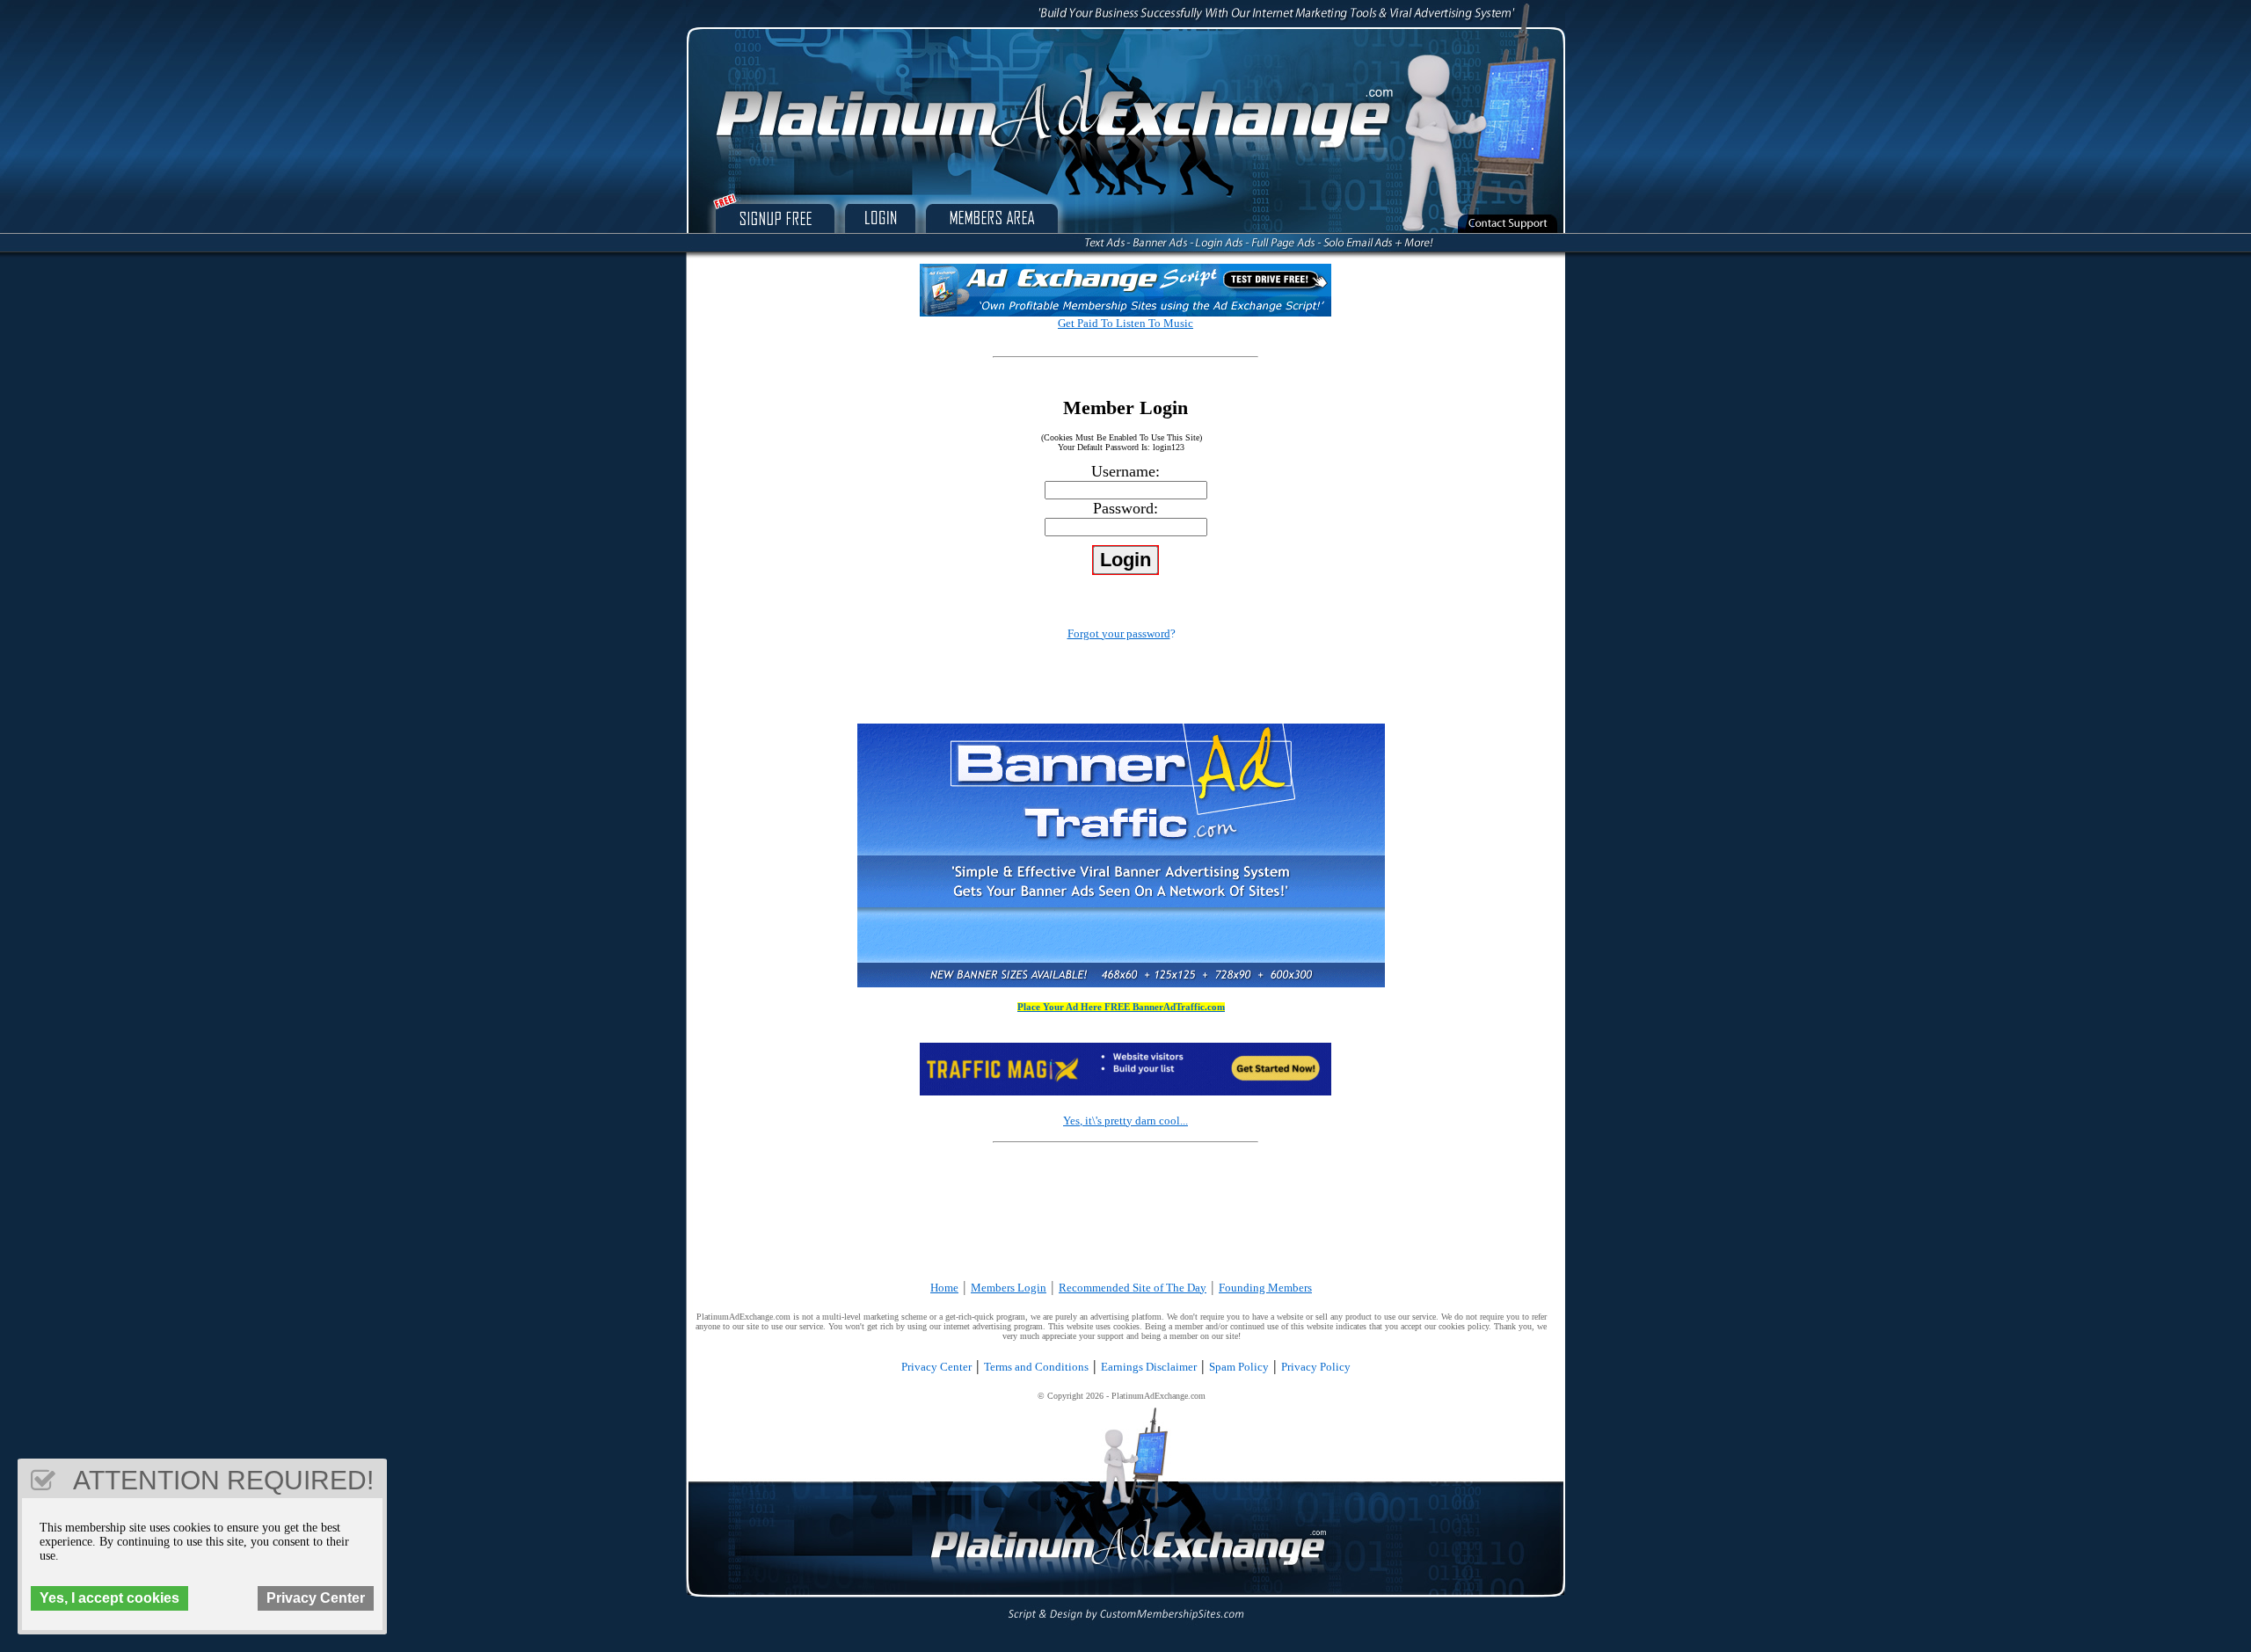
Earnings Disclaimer (1149, 1367)
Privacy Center (936, 1367)
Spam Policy (1239, 1367)
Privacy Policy (1316, 1367)
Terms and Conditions (1036, 1367)
